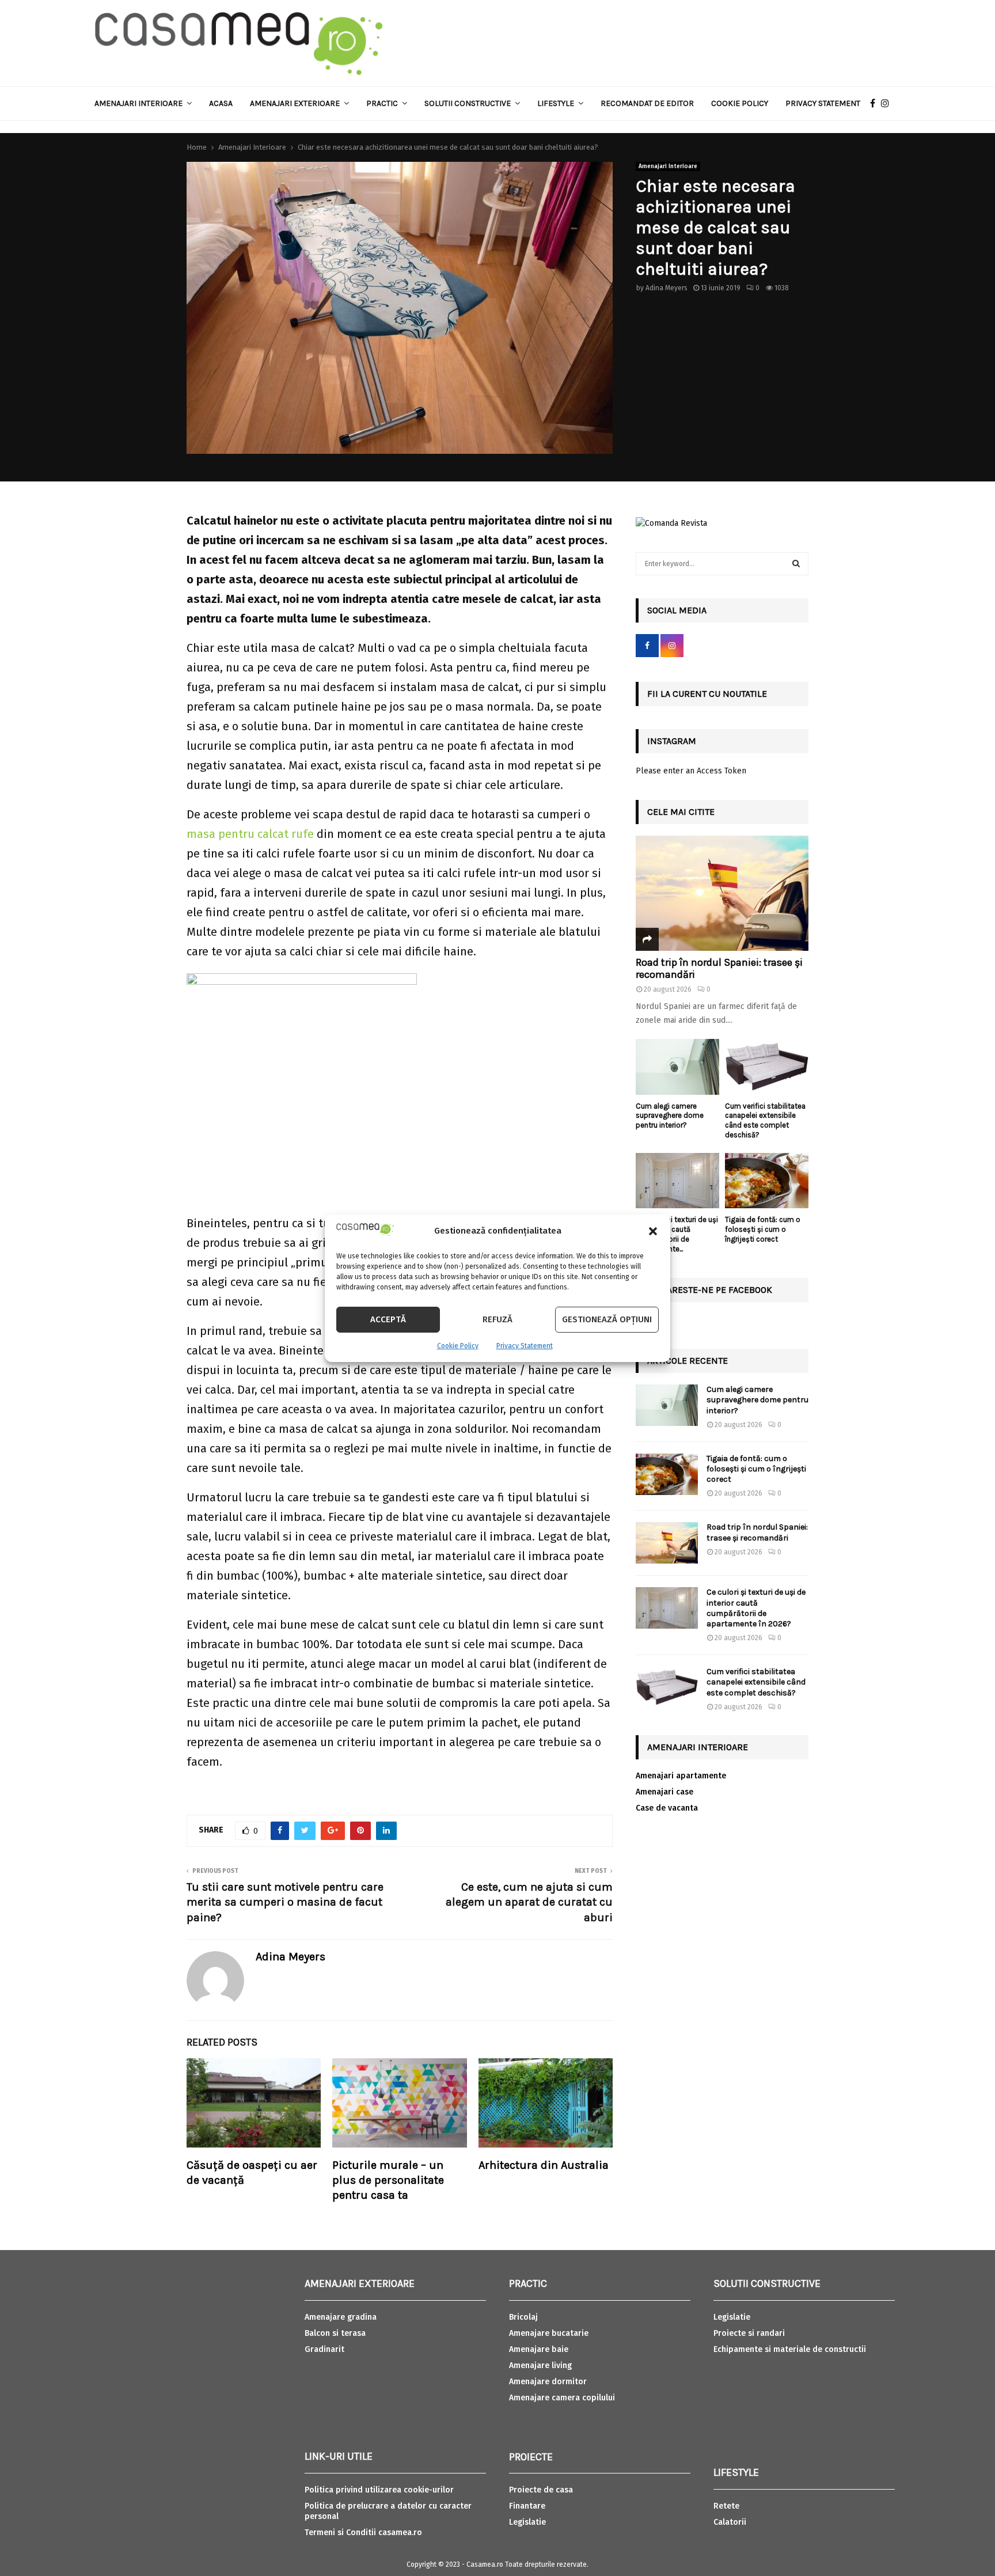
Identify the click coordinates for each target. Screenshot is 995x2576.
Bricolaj (523, 2317)
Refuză (498, 1319)
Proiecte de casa (541, 2490)
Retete (726, 2506)
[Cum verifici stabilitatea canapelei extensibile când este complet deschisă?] (767, 1067)
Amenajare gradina (341, 2317)
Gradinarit (324, 2349)
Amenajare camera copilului (562, 2398)
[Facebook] (876, 104)
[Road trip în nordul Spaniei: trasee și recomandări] (722, 893)
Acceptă (388, 1319)
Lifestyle (556, 103)
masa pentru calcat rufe (250, 834)
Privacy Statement (525, 1346)
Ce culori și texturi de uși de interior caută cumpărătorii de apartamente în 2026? (756, 1608)
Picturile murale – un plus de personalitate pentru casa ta (388, 2180)
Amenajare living (540, 2366)
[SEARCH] (796, 564)
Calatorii (730, 2522)
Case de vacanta (667, 1808)
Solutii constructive (468, 103)
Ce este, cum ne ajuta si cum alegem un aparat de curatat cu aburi (529, 1902)
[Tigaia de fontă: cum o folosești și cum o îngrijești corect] (767, 1181)
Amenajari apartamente (681, 1776)
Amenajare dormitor (548, 2382)
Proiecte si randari (749, 2333)
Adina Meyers (667, 288)
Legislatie (527, 2522)
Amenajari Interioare (138, 103)
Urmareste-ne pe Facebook (710, 1290)
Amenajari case (664, 1792)
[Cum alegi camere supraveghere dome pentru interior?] (677, 1067)
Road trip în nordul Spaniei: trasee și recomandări (719, 969)
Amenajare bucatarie (549, 2333)
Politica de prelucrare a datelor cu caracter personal (388, 2511)
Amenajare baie (539, 2349)
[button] (653, 1231)
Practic (382, 103)
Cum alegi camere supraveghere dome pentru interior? (670, 1116)
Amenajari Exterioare (295, 103)
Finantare (527, 2506)
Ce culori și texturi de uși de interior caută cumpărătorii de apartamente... (677, 1234)
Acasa (221, 103)
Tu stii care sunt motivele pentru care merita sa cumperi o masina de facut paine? (285, 1902)
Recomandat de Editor (647, 103)
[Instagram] (888, 104)
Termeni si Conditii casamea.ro (363, 2533)
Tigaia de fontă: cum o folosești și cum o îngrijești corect (763, 1229)
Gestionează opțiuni (607, 1319)
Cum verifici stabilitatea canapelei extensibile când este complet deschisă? (765, 1120)
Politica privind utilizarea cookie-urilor (379, 2490)
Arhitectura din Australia (544, 2165)
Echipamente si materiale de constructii (790, 2349)
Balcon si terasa (335, 2333)
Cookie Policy (458, 1346)
